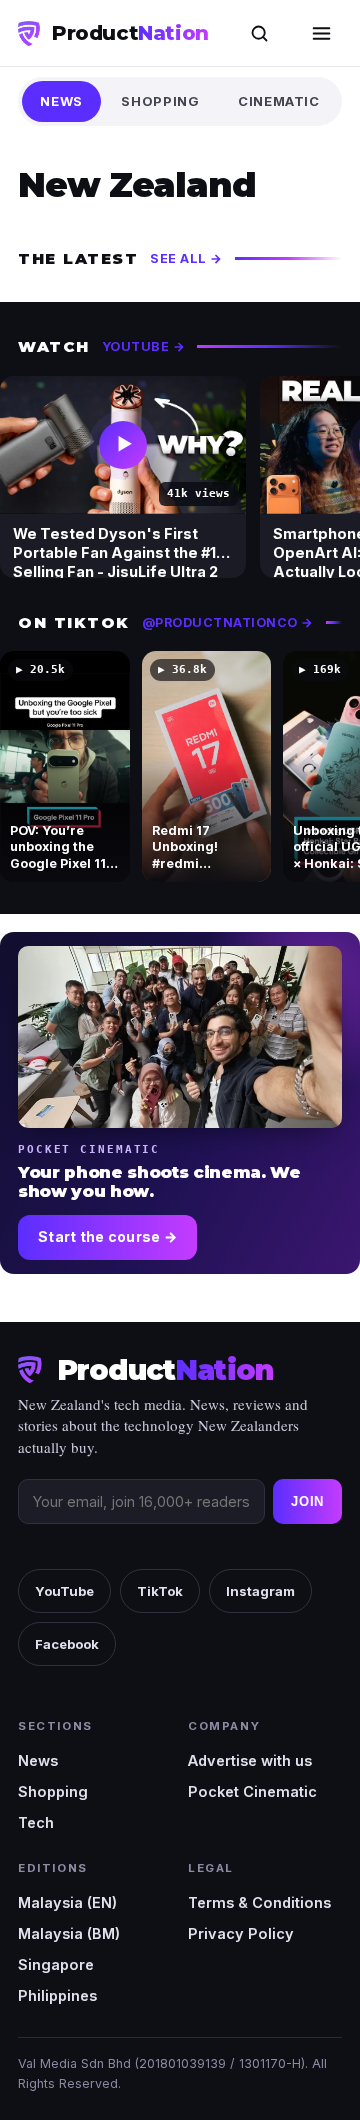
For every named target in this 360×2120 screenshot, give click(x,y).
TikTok (160, 1591)
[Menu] (321, 33)
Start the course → (107, 1236)
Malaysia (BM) (69, 1933)
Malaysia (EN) (67, 1902)
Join (307, 1501)
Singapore (56, 1964)
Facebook (67, 1644)
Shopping (160, 101)
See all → (186, 258)
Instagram (260, 1591)
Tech (36, 1822)
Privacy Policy (241, 1933)
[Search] (259, 33)
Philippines (57, 1995)
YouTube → (144, 346)
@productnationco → (228, 622)
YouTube (64, 1591)
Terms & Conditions (259, 1902)
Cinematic (279, 101)
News (61, 101)
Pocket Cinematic (252, 1791)
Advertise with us (250, 1760)
